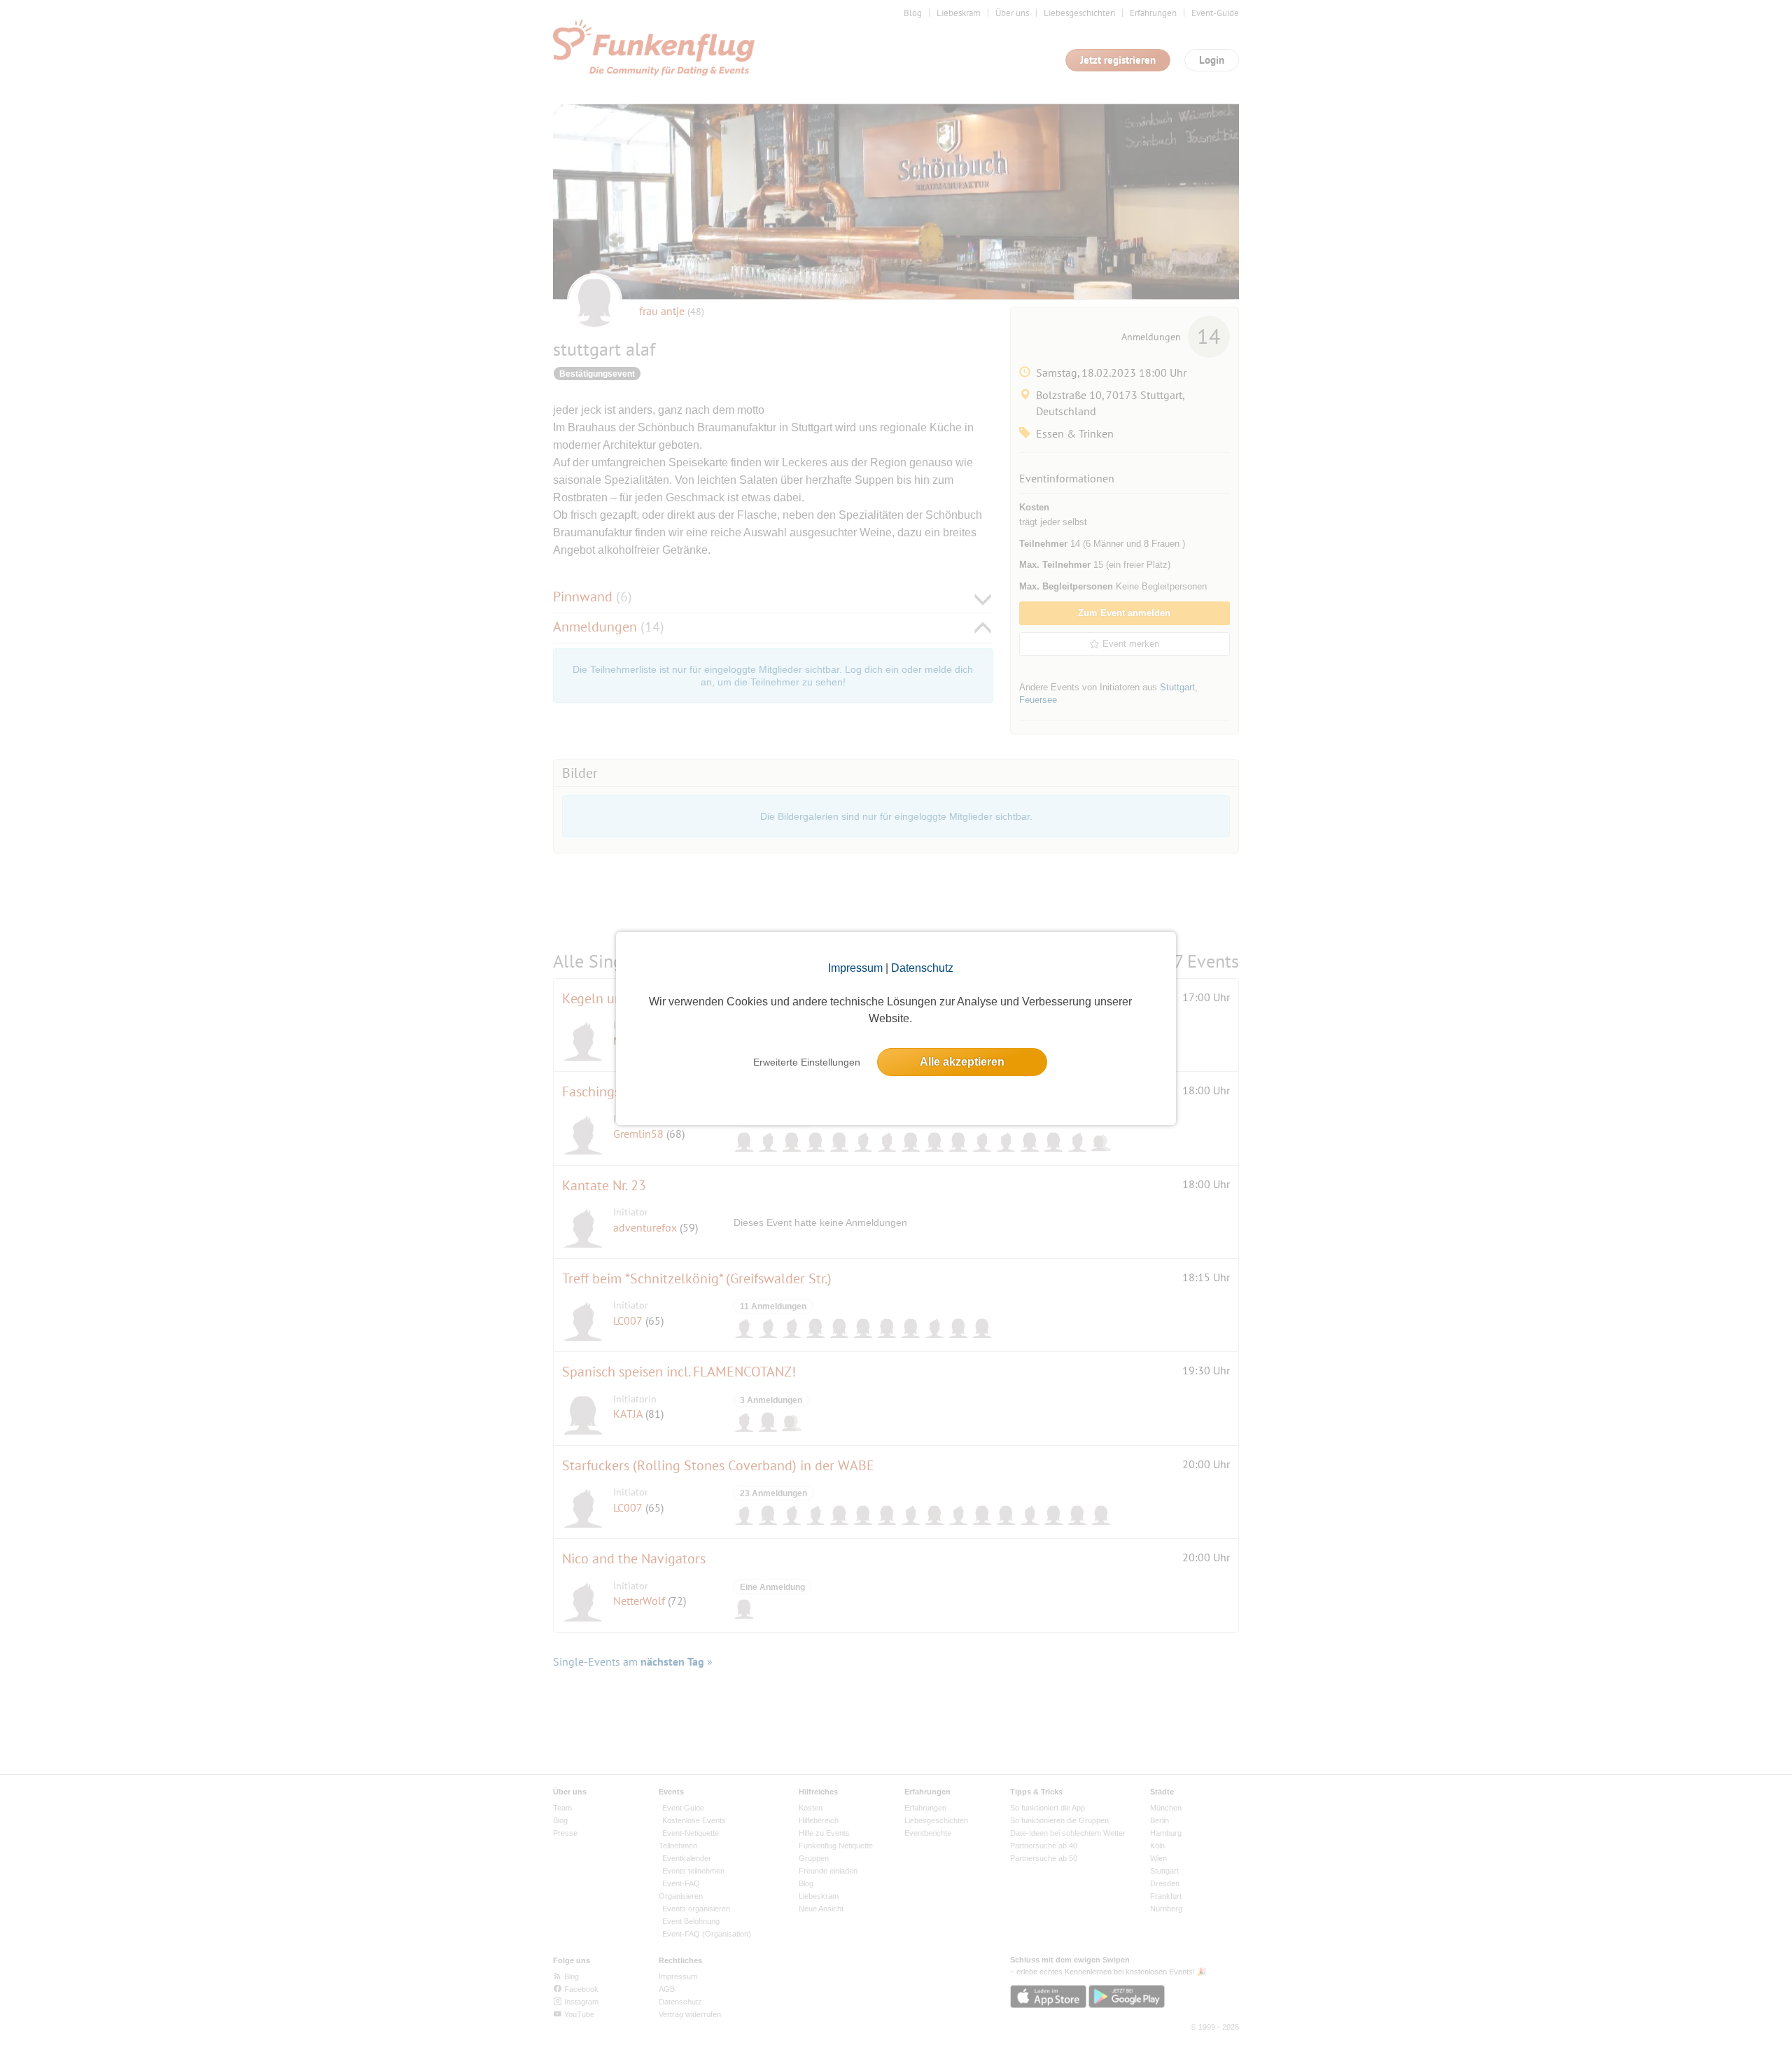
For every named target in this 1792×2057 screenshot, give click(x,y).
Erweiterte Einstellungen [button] (807, 1062)
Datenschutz (922, 968)
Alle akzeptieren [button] (962, 1062)
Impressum (855, 968)
